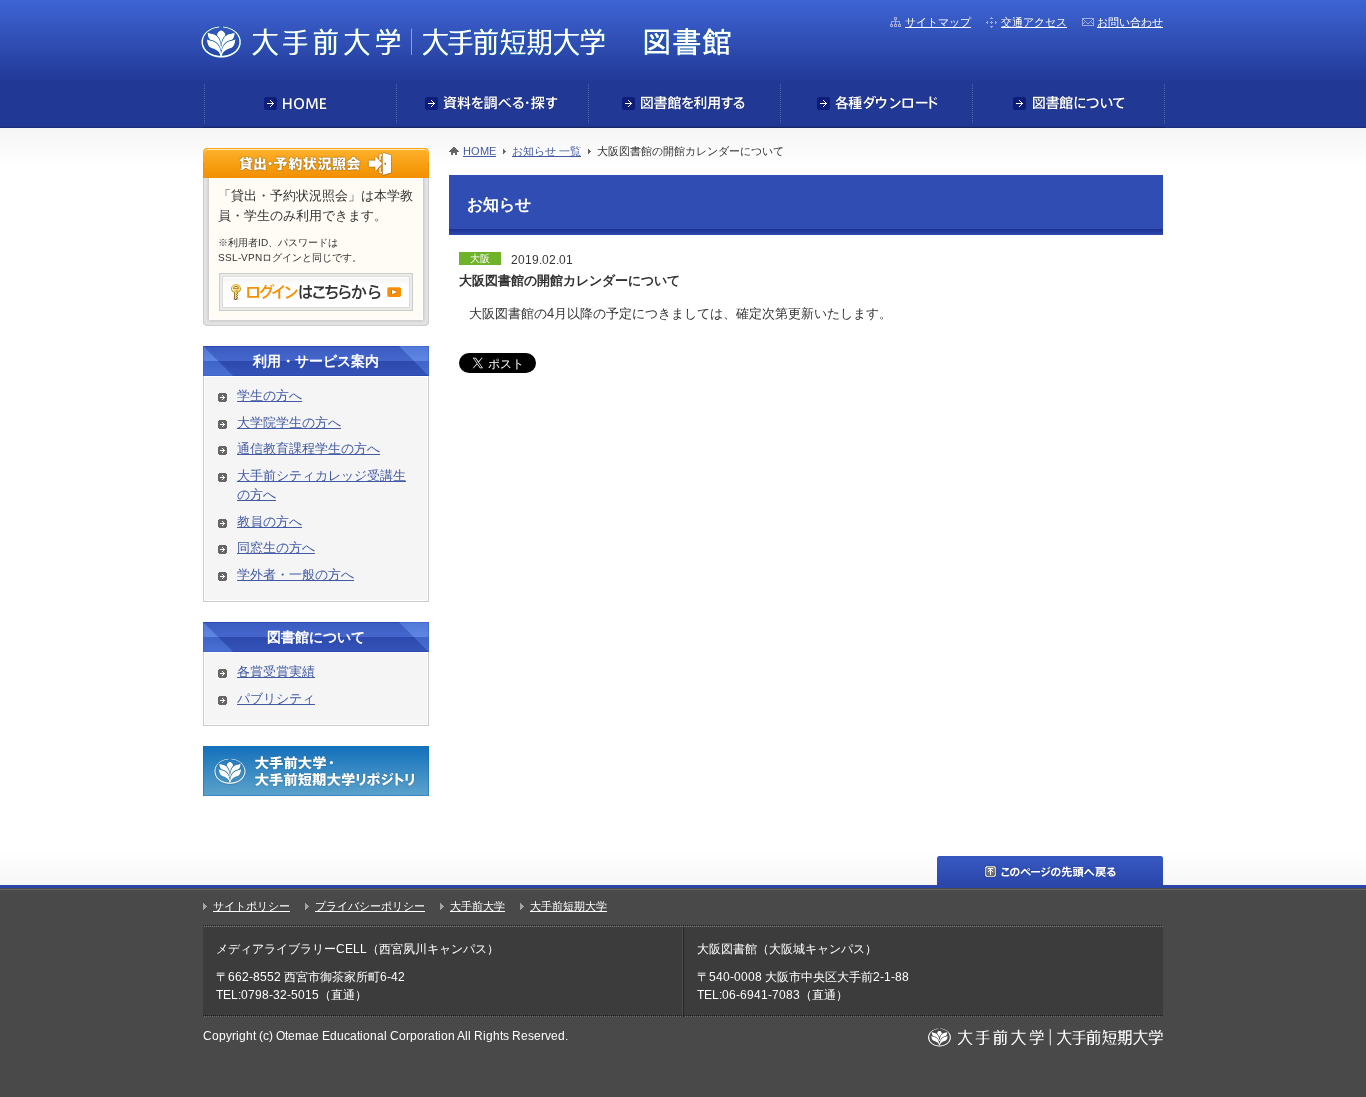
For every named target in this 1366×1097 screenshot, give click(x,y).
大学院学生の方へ (289, 422)
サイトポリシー (251, 906)
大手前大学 (477, 906)
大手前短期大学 (568, 906)
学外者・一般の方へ (295, 574)
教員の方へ (269, 521)
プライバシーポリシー (370, 906)
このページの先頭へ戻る (1050, 870)
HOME (479, 151)
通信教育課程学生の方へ (308, 448)
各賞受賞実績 (276, 671)
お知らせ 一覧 (546, 151)
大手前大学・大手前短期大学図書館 (466, 41)
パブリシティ (276, 698)
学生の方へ (269, 395)
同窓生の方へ (276, 547)
